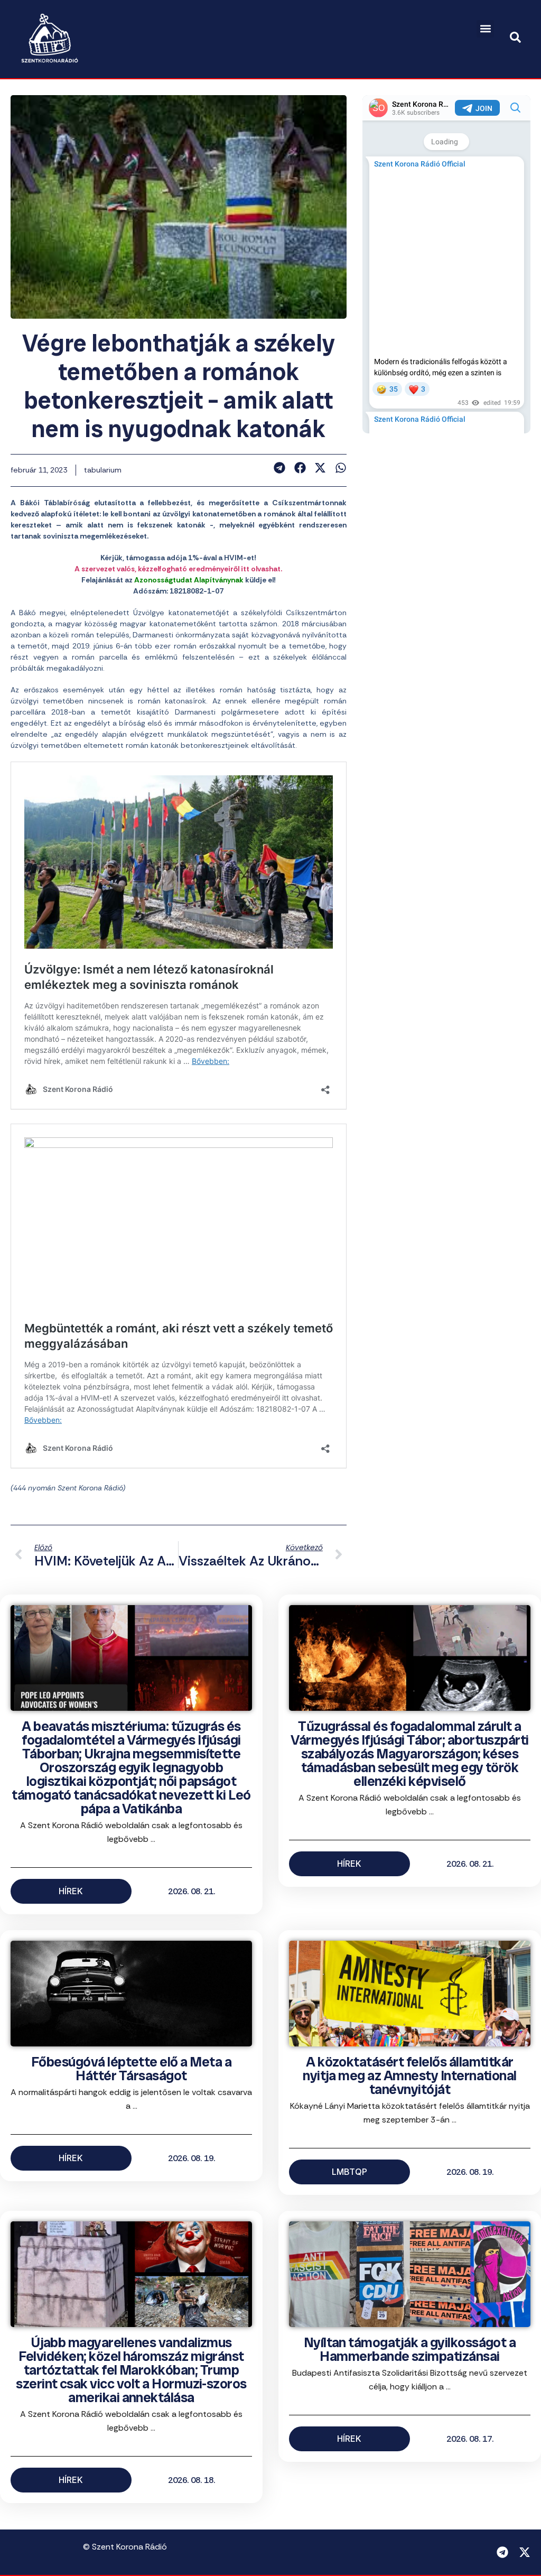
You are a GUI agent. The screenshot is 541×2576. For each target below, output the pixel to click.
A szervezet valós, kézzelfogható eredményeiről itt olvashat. (178, 569)
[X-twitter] (525, 2552)
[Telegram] (502, 2552)
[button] (485, 29)
